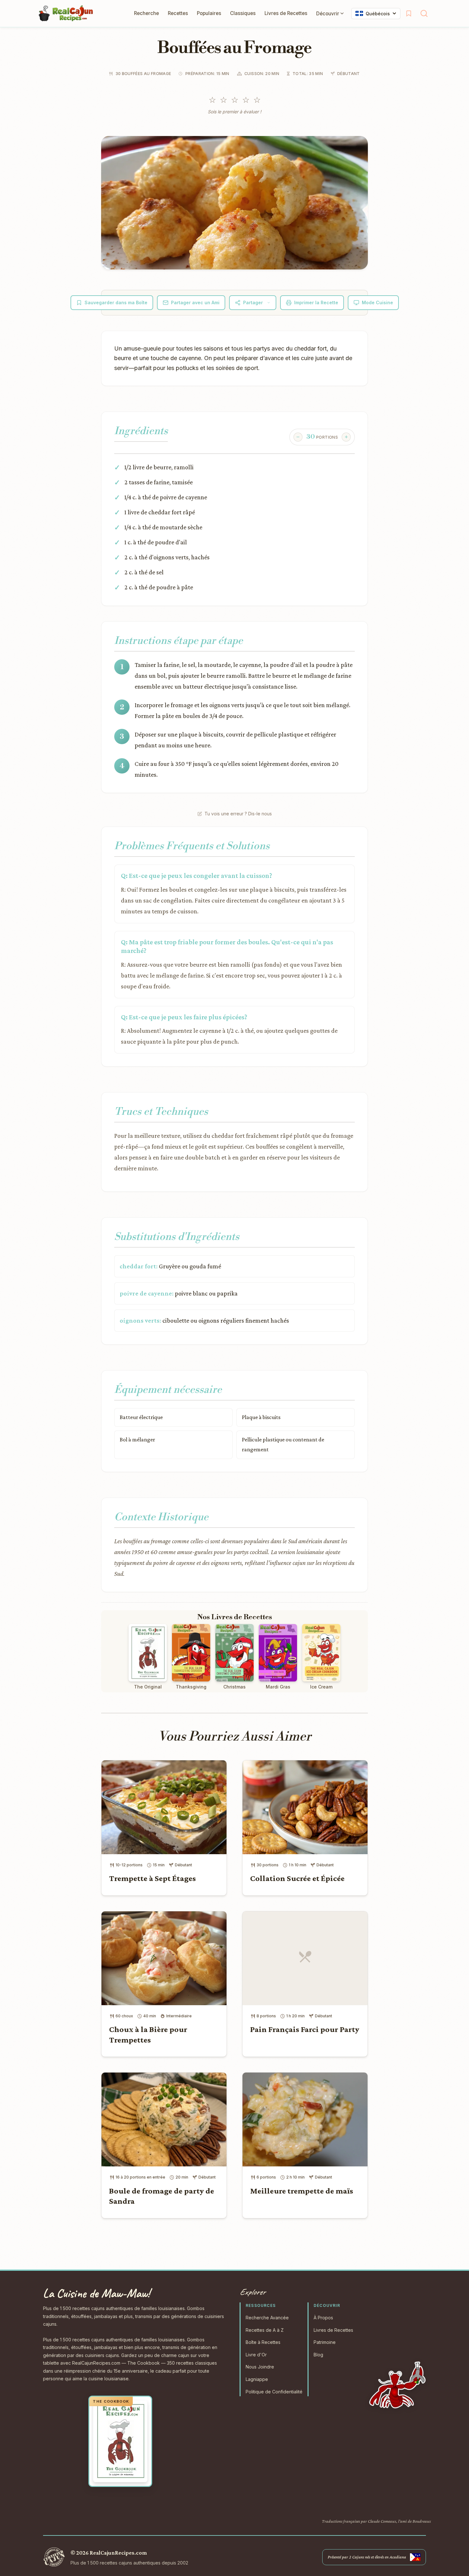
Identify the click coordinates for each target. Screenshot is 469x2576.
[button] (234, 203)
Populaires (209, 13)
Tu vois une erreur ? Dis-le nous (238, 814)
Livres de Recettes (286, 13)
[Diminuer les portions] (298, 437)
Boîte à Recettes (263, 2342)
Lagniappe (257, 2379)
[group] (322, 437)
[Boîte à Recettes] (409, 13)
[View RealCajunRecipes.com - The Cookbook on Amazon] (120, 2441)
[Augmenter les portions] (346, 437)
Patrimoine (325, 2342)
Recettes (178, 13)
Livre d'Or (256, 2355)
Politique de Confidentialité (274, 2392)
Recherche (146, 13)
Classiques (243, 13)
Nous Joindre (260, 2367)
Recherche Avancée (267, 2318)
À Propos (323, 2318)
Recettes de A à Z (265, 2330)
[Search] (424, 13)
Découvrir (328, 14)
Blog (318, 2355)
